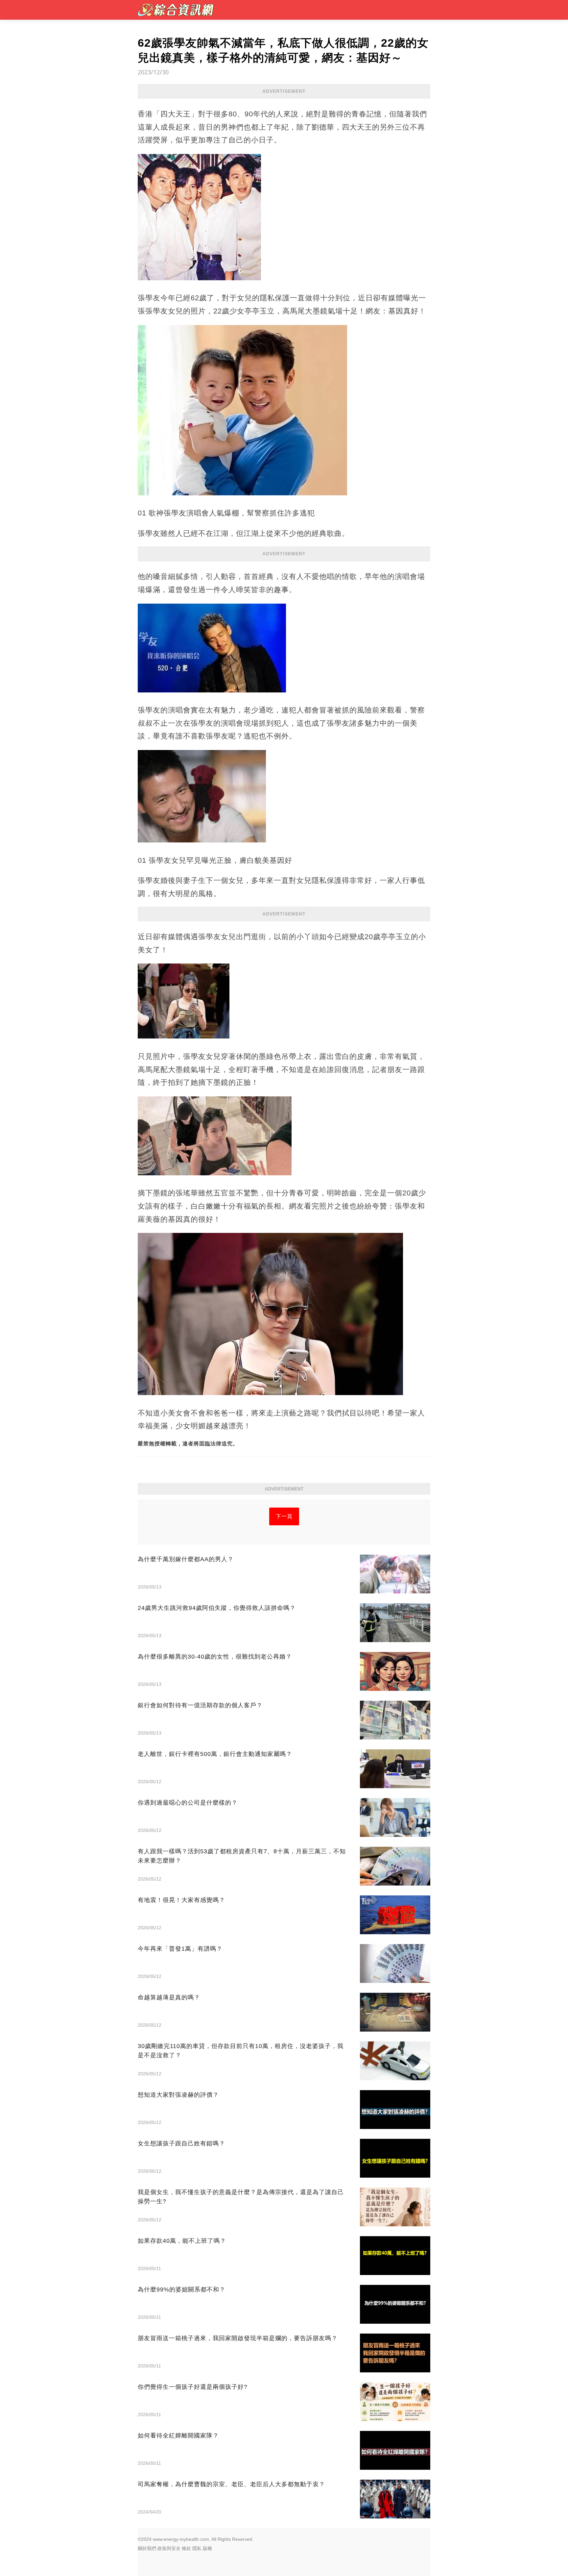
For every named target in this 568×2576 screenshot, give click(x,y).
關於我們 (147, 2548)
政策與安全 (169, 2548)
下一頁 (284, 1516)
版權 (207, 2548)
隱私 (197, 2548)
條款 (186, 2548)
